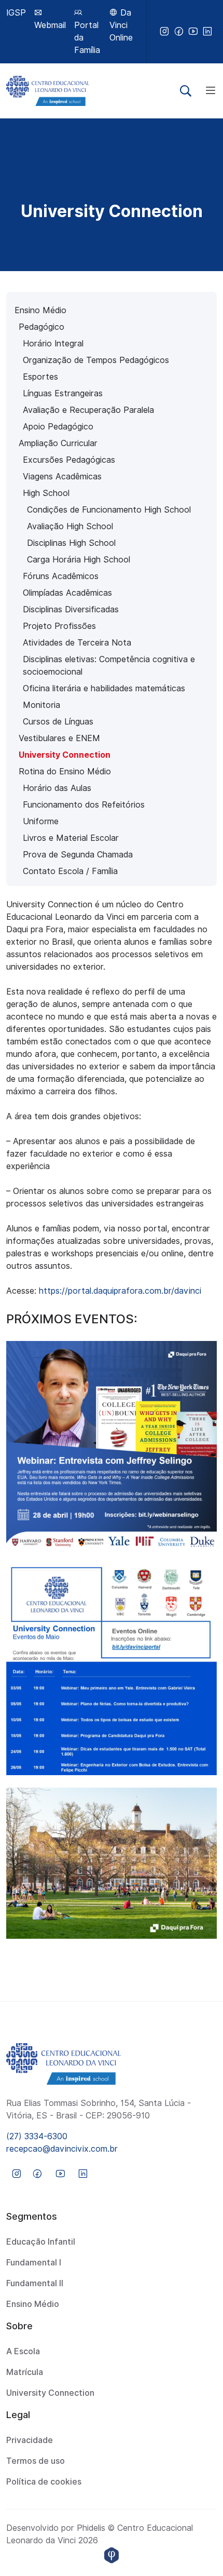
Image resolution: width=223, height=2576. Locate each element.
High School (46, 493)
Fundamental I (34, 2263)
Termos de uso (36, 2461)
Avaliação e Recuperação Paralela (88, 410)
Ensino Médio (40, 310)
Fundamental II (35, 2283)
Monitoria (41, 705)
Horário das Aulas (57, 788)
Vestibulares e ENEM (59, 738)
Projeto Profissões (59, 626)
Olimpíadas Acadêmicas (67, 593)
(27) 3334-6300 (37, 2136)
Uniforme (41, 821)
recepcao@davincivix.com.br (62, 2149)
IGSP (16, 13)
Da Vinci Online (121, 25)
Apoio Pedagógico (58, 427)
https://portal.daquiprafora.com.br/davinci (120, 1291)
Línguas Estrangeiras (63, 393)
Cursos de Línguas (58, 722)
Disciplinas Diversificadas (71, 609)
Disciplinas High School (71, 543)
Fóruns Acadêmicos (61, 576)
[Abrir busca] (186, 91)
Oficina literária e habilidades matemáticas (104, 688)
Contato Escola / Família (70, 871)
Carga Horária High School (79, 560)
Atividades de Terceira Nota (77, 643)
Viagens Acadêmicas (62, 477)
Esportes (40, 377)
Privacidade (30, 2440)
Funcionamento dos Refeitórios (84, 805)
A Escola (23, 2351)
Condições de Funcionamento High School (109, 510)
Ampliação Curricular (58, 443)
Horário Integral (53, 344)
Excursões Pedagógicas (69, 460)
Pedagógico (41, 327)
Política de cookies (44, 2482)
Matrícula (25, 2372)
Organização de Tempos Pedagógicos (96, 360)
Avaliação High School (70, 526)
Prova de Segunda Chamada (78, 855)
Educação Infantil (41, 2242)
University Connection (65, 755)
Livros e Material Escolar (71, 838)
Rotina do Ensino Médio (65, 772)
